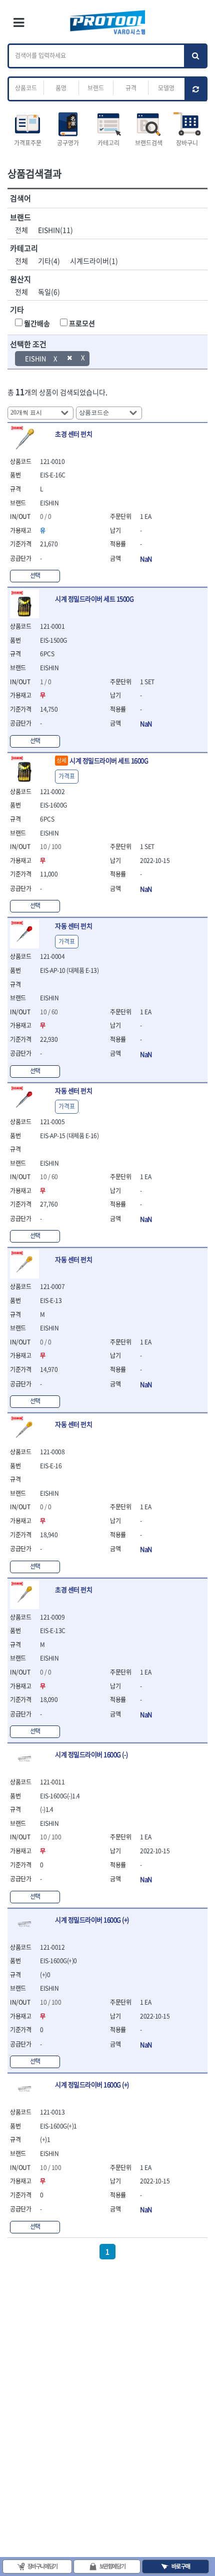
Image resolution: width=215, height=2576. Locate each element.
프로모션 (82, 323)
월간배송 (37, 323)
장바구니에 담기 (42, 2566)
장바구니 (187, 143)
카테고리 (108, 143)
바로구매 (181, 2566)
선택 (35, 575)
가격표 (67, 776)
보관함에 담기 (112, 2566)
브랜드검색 (149, 143)
